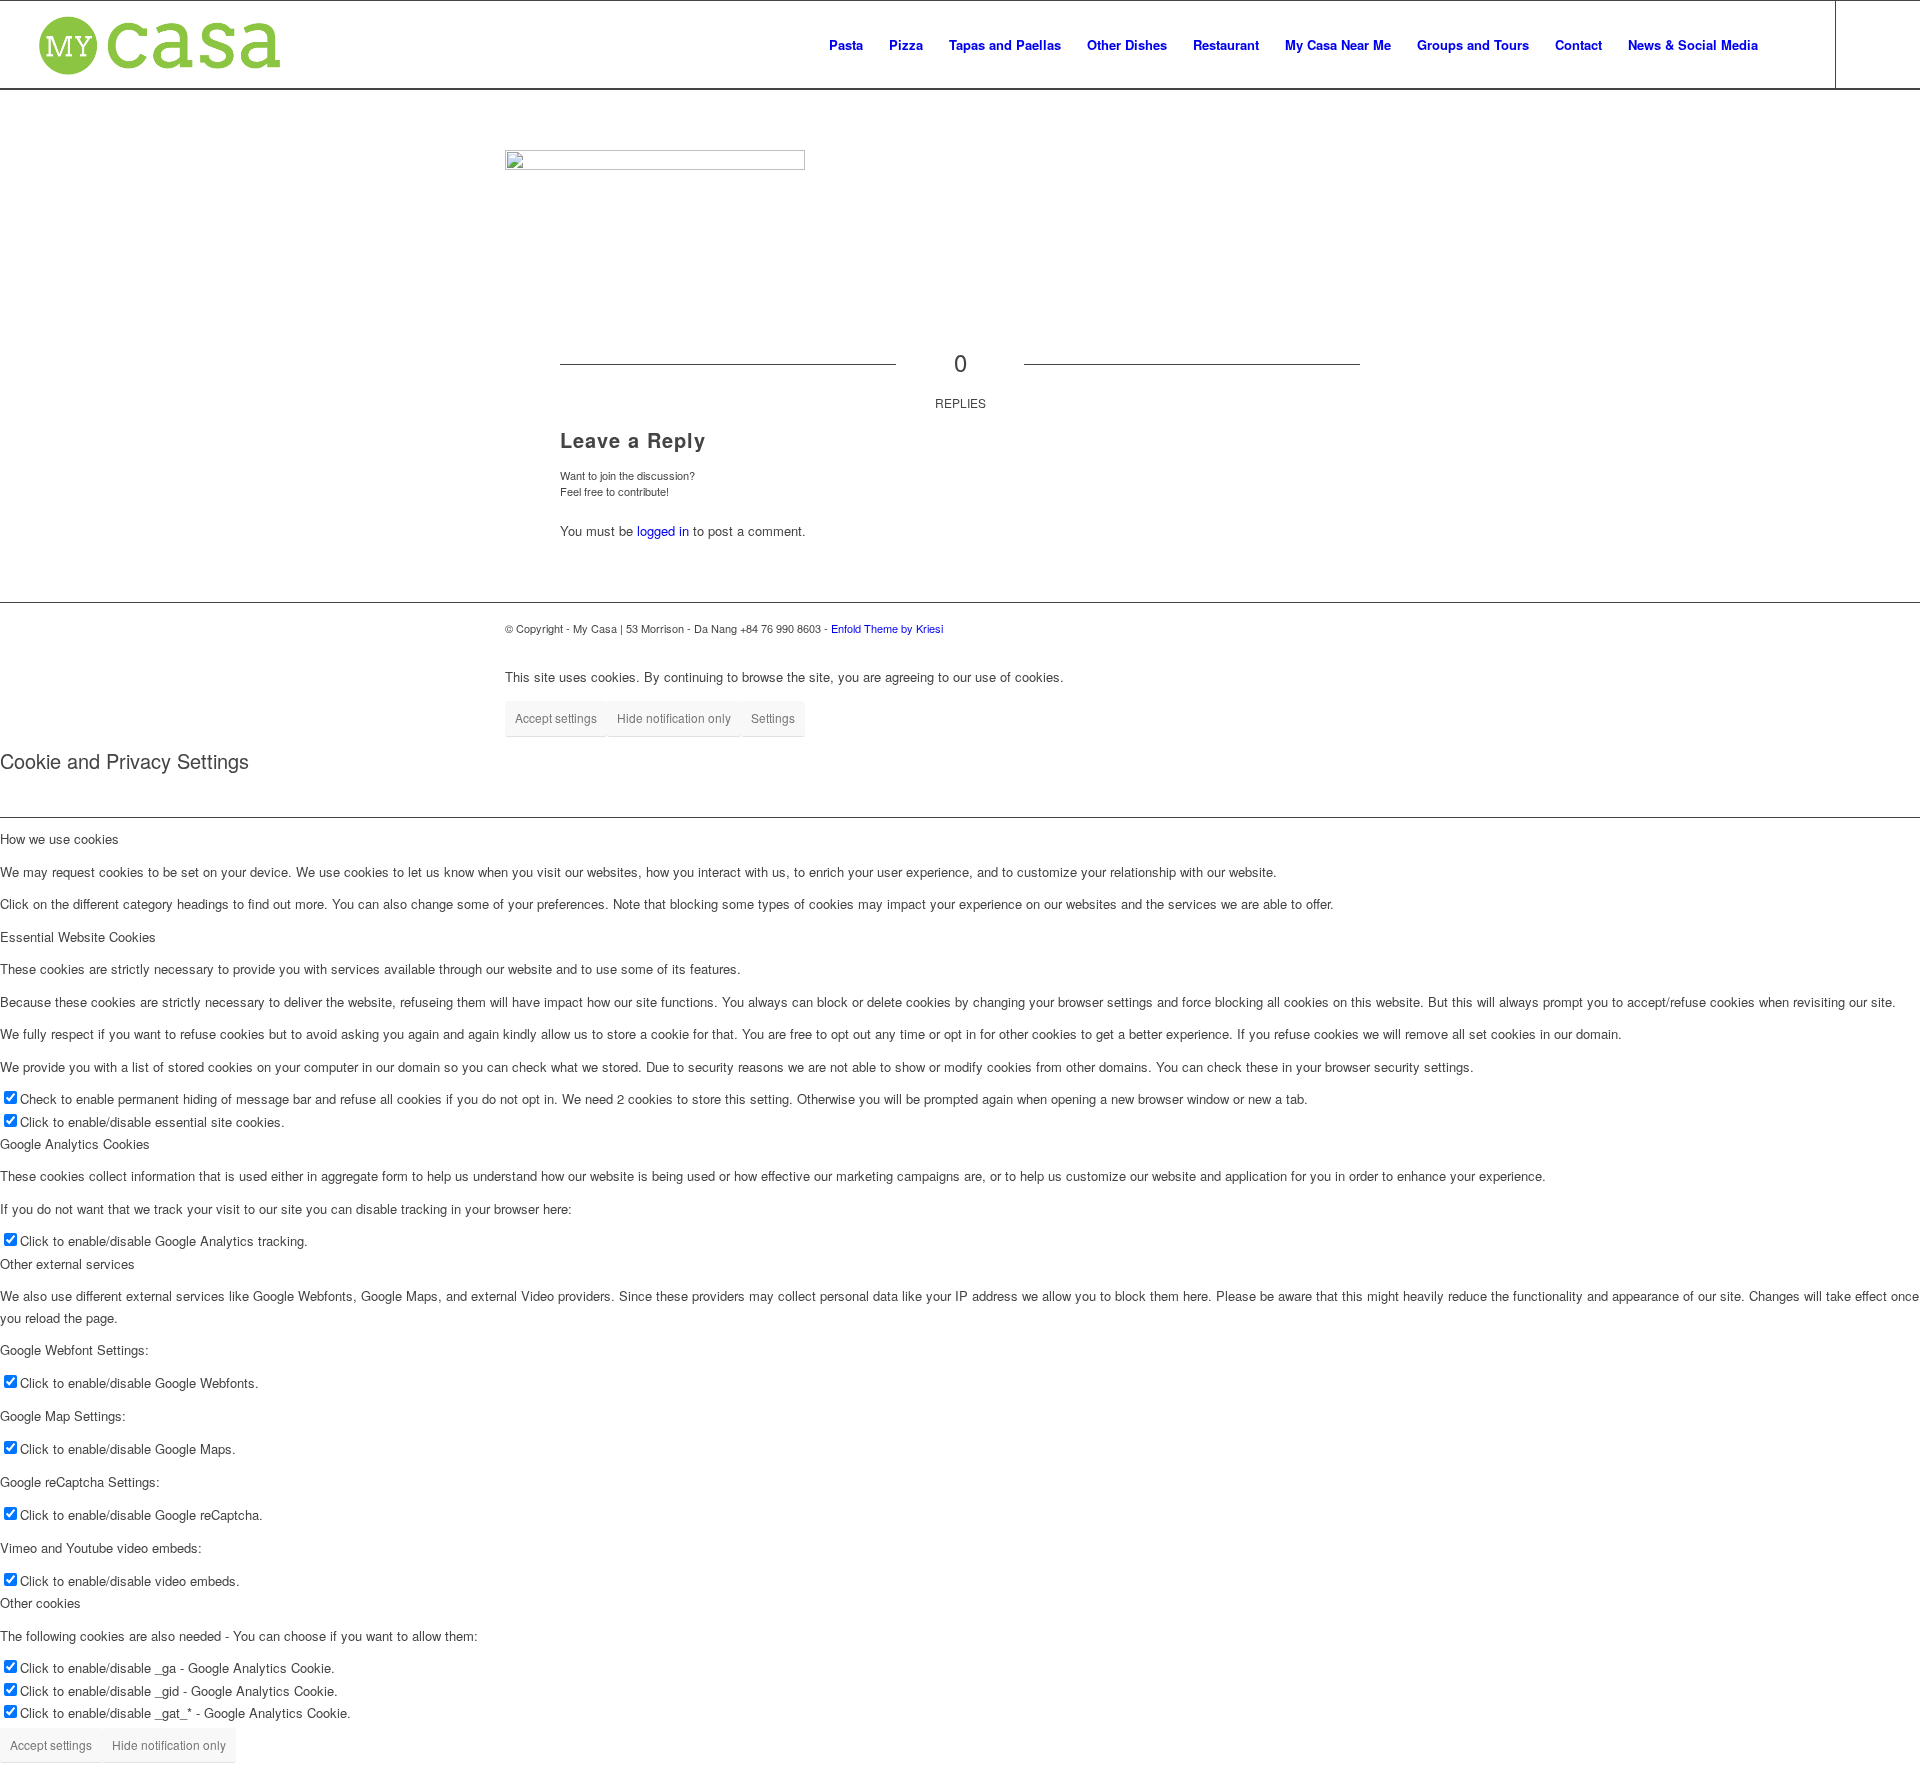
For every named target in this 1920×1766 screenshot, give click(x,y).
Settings (773, 717)
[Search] (1790, 45)
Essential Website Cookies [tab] (78, 936)
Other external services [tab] (67, 1263)
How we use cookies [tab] (59, 838)
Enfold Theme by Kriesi (887, 628)
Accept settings (556, 717)
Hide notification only (674, 717)
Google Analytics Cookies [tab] (75, 1143)
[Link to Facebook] (1867, 44)
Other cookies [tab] (40, 1602)
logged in (663, 530)
